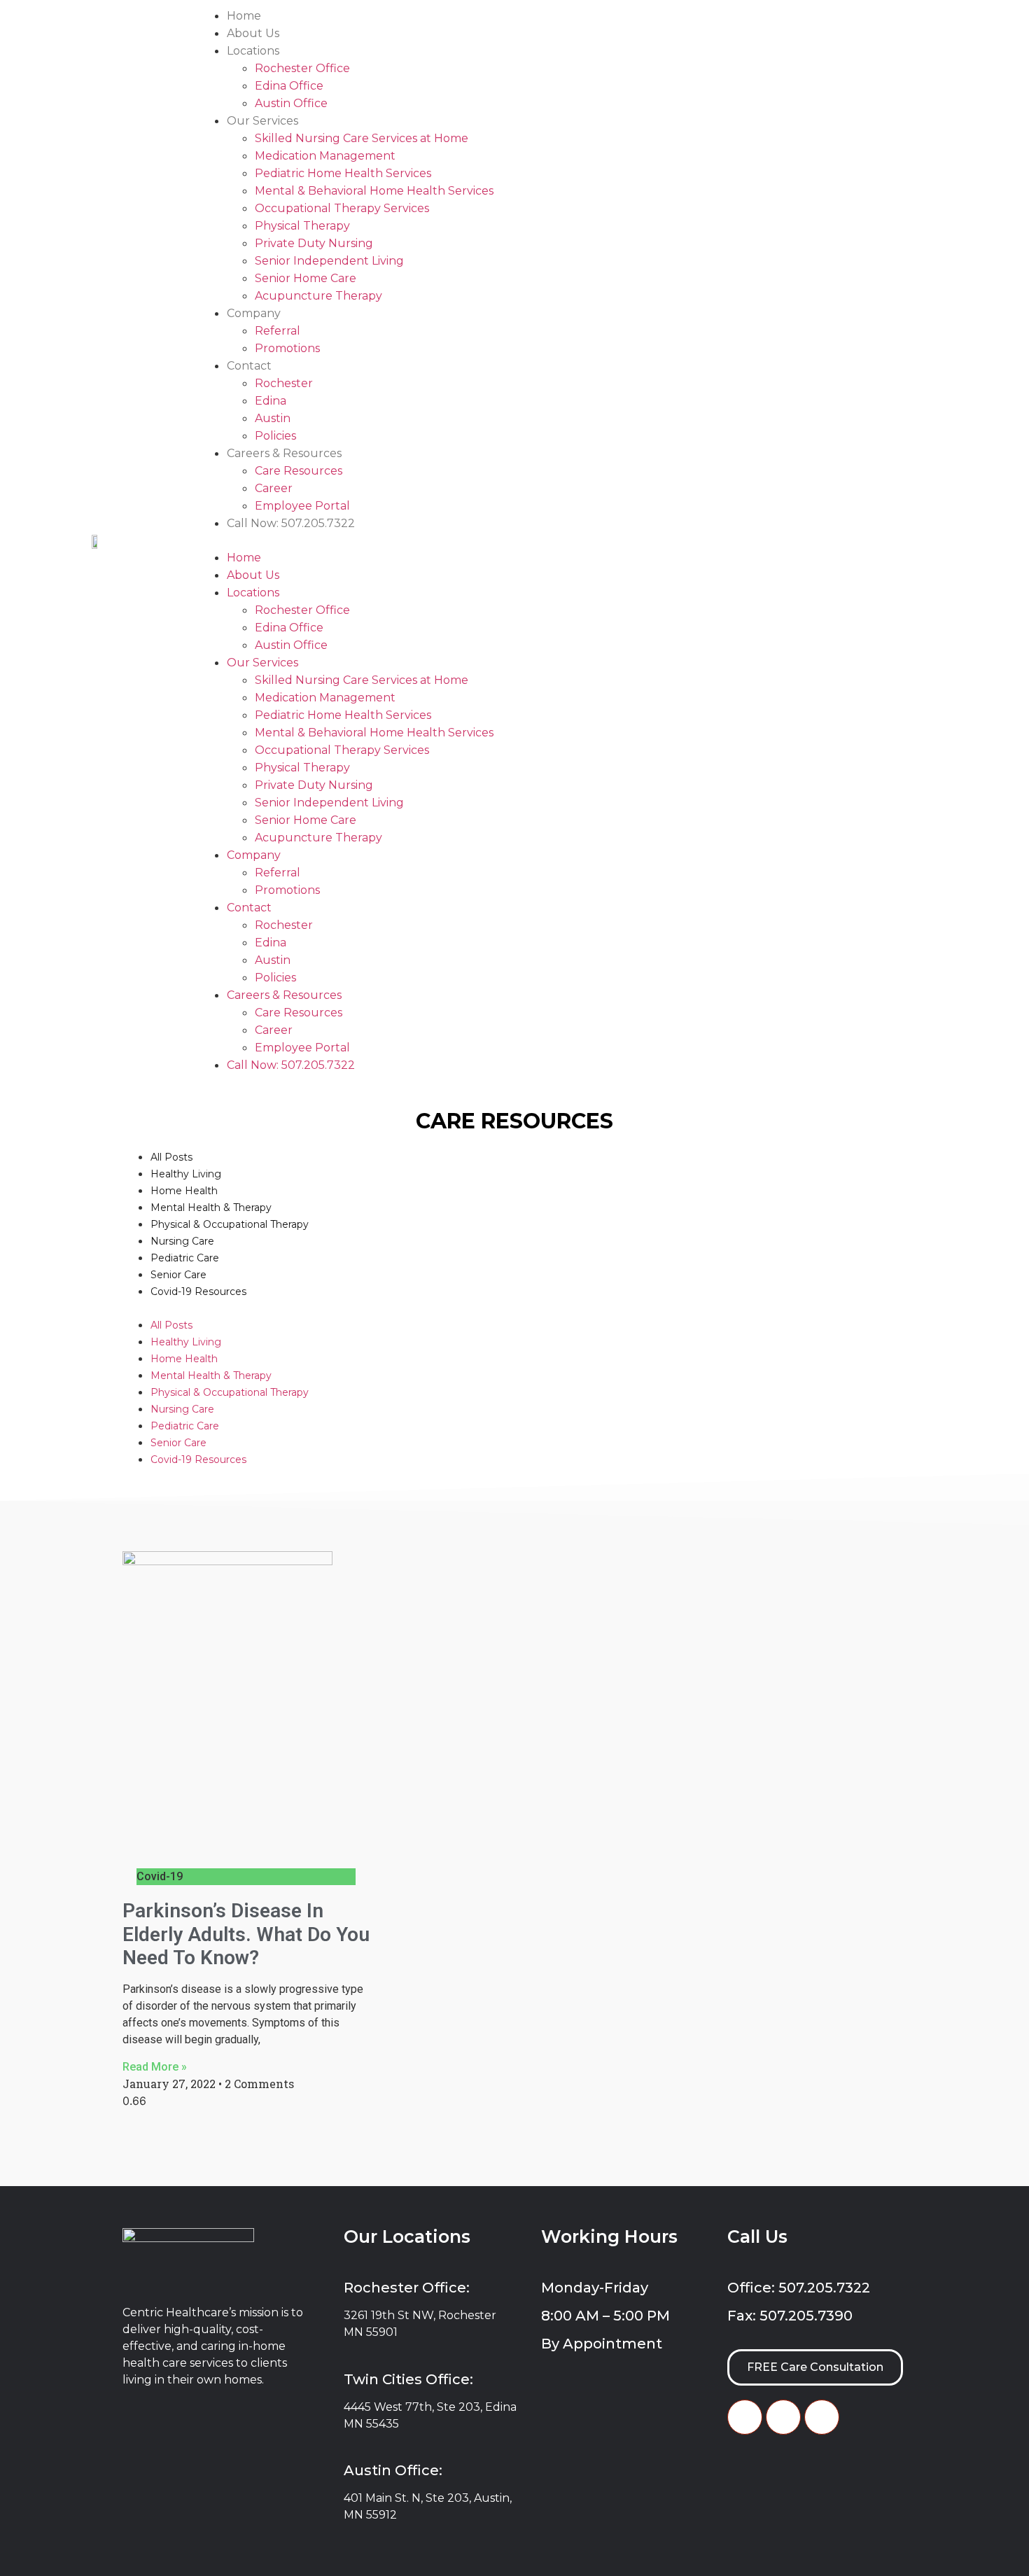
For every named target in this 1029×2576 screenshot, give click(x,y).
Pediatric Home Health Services (343, 173)
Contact (249, 366)
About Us (253, 33)
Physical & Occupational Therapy (230, 1224)
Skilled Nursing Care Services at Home (362, 138)
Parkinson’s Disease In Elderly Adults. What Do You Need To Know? (246, 1934)
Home (244, 16)
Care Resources (299, 471)
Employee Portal (302, 506)
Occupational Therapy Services (342, 208)
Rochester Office (302, 68)
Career (274, 488)
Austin (273, 418)
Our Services (262, 121)
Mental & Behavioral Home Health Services (374, 191)
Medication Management (325, 156)
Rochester (284, 383)
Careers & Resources (284, 453)
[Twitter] (783, 2417)
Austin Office (291, 103)
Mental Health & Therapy (211, 1207)
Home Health (184, 1191)
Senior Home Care (306, 278)
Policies (275, 436)
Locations (253, 51)
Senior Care (178, 1275)
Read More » (155, 2067)
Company (254, 313)
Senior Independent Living (329, 261)
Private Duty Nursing (314, 243)
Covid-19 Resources (198, 1291)
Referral (278, 331)
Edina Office (289, 86)
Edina (271, 401)
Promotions (287, 348)
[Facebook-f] (745, 2417)
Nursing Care (182, 1241)
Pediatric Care (185, 1258)
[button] (610, 540)
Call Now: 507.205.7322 (291, 523)
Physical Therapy (302, 226)
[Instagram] (822, 2417)
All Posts (171, 1157)
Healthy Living (186, 1174)
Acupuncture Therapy (318, 296)
